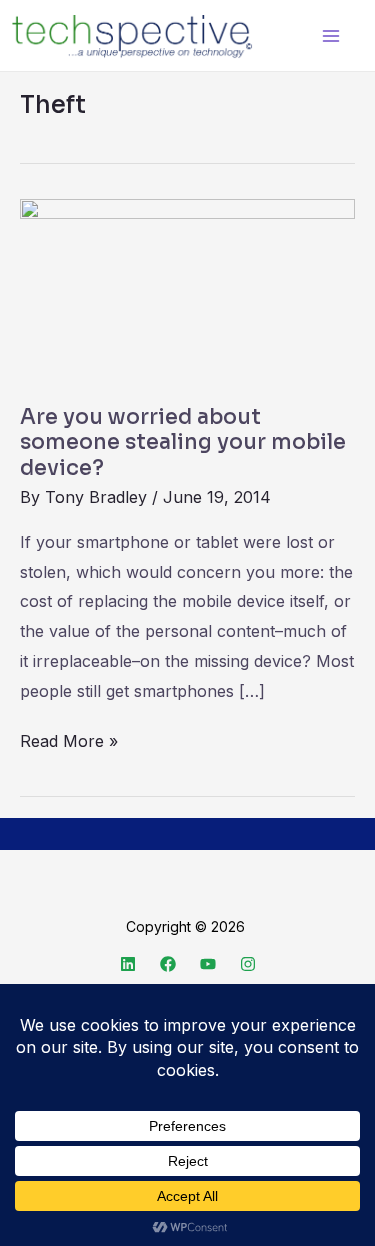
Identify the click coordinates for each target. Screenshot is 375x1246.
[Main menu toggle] (330, 35)
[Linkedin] (128, 964)
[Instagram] (248, 964)
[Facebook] (168, 964)
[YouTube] (208, 964)
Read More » (69, 739)
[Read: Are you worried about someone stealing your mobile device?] (187, 289)
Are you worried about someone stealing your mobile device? (183, 442)
